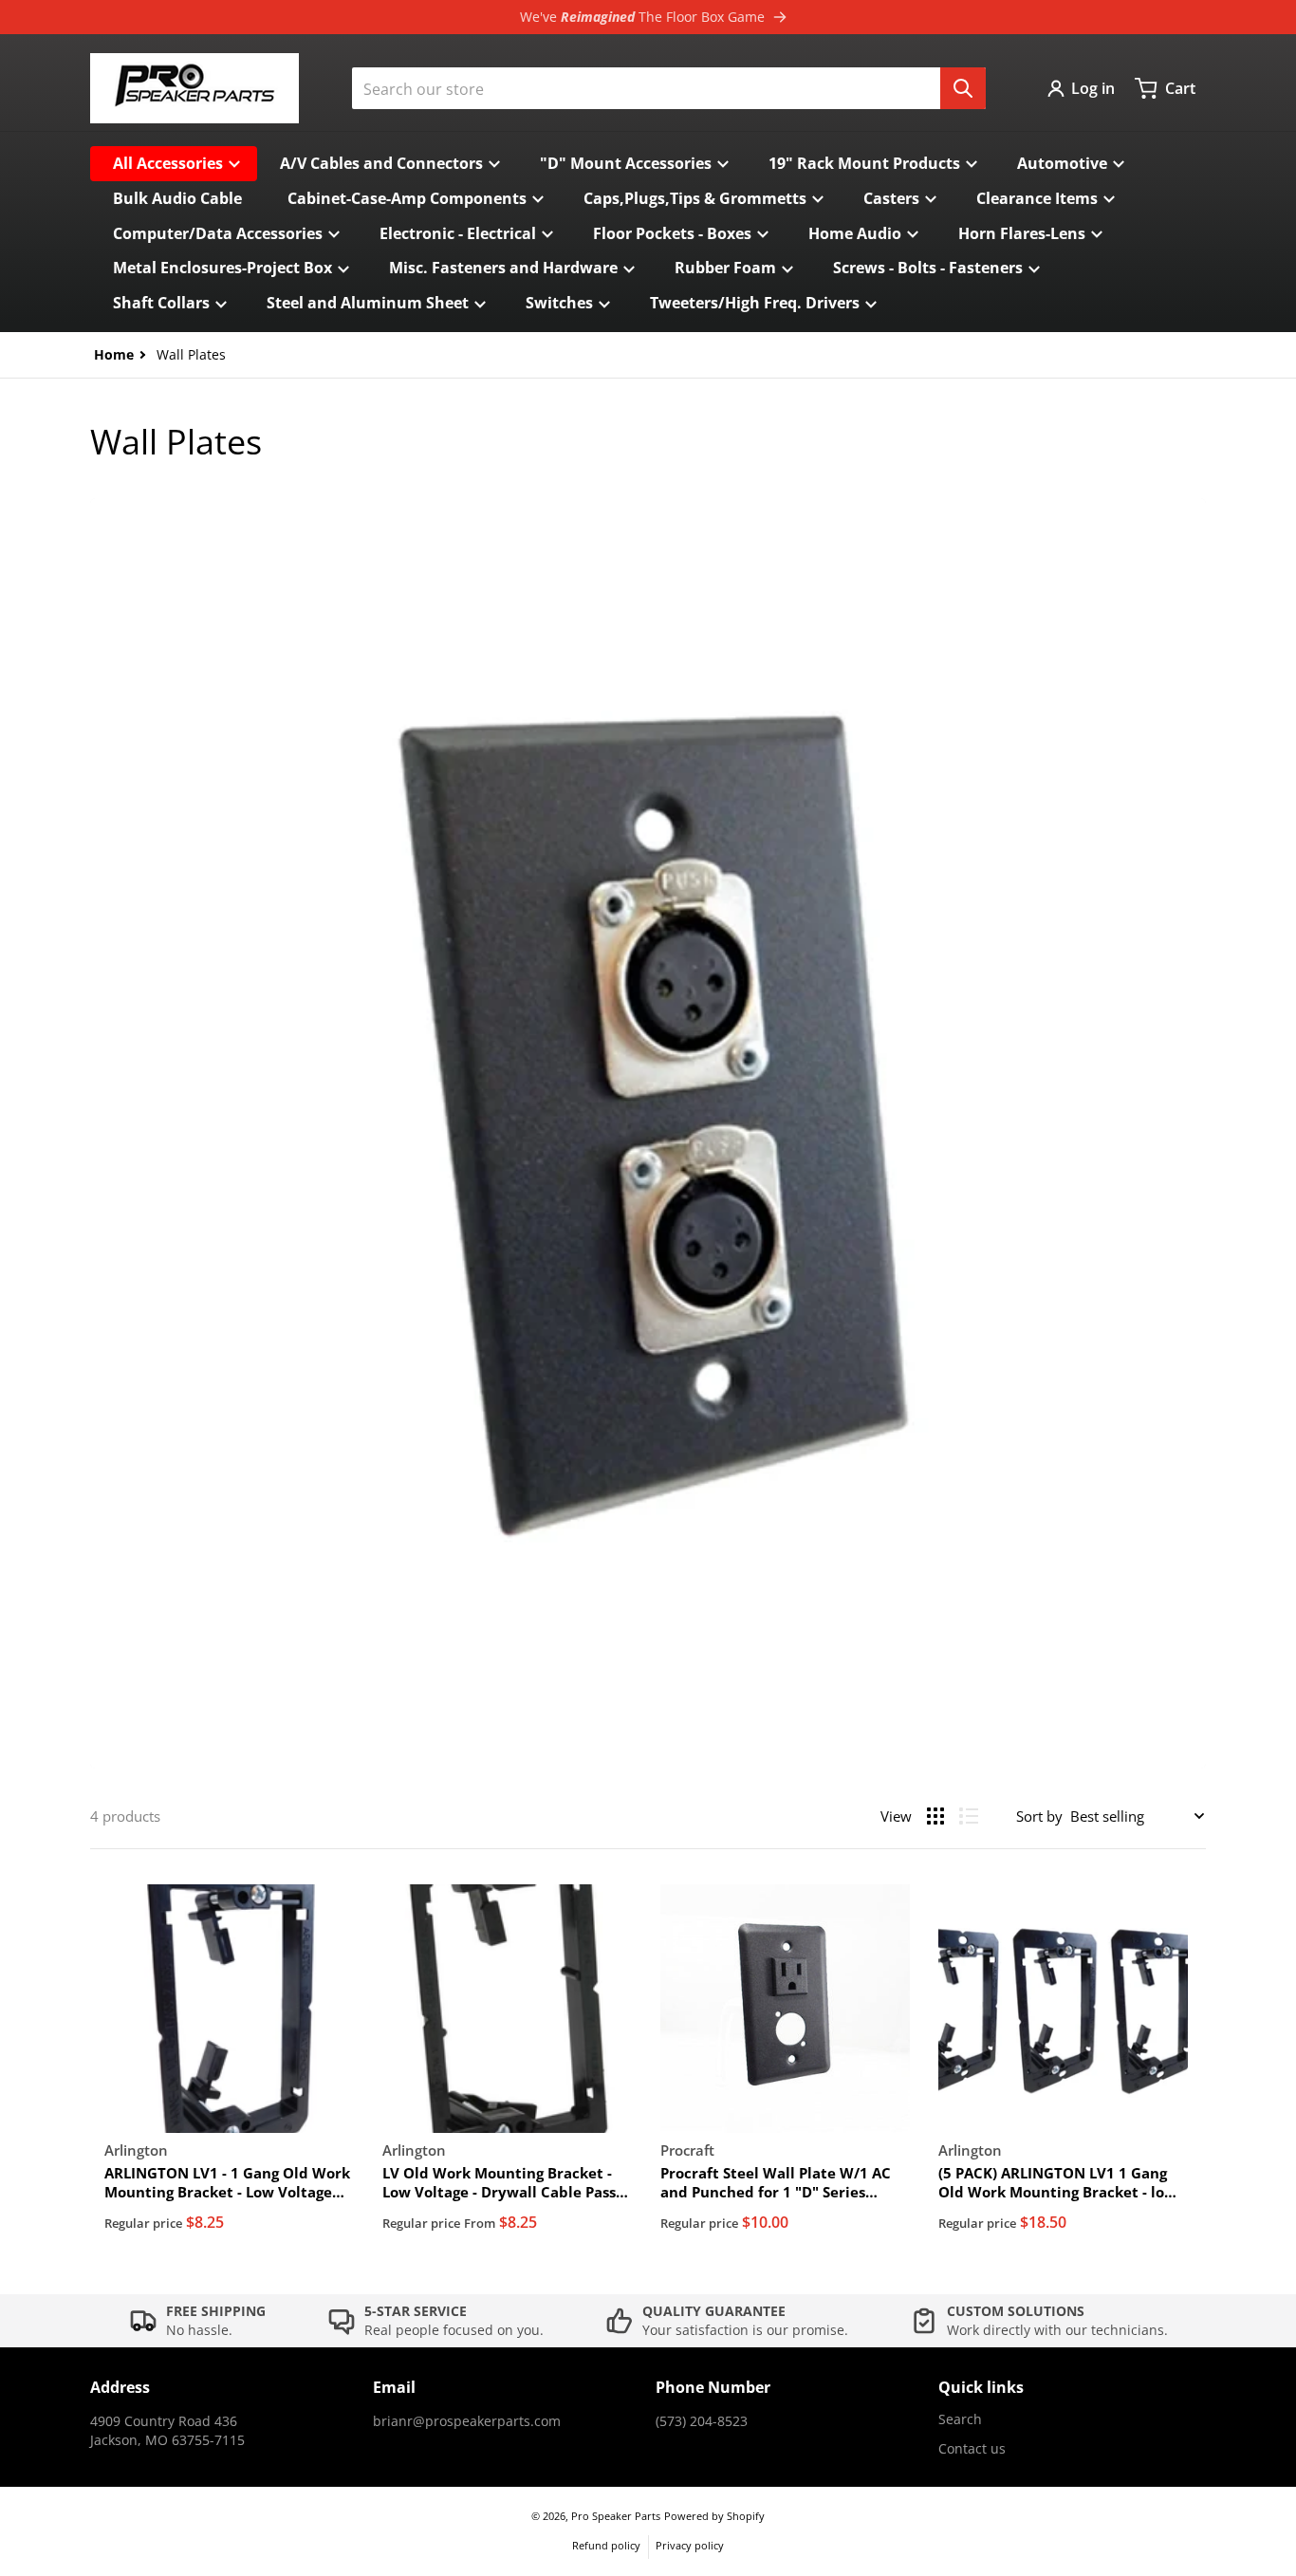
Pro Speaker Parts (616, 2516)
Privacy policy (690, 2545)
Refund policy (606, 2545)
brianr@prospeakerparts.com (467, 2421)
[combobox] (669, 88)
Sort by (1039, 1816)
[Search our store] (963, 88)
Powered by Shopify (714, 2516)
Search (960, 2419)
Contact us (972, 2448)
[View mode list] (969, 1816)
